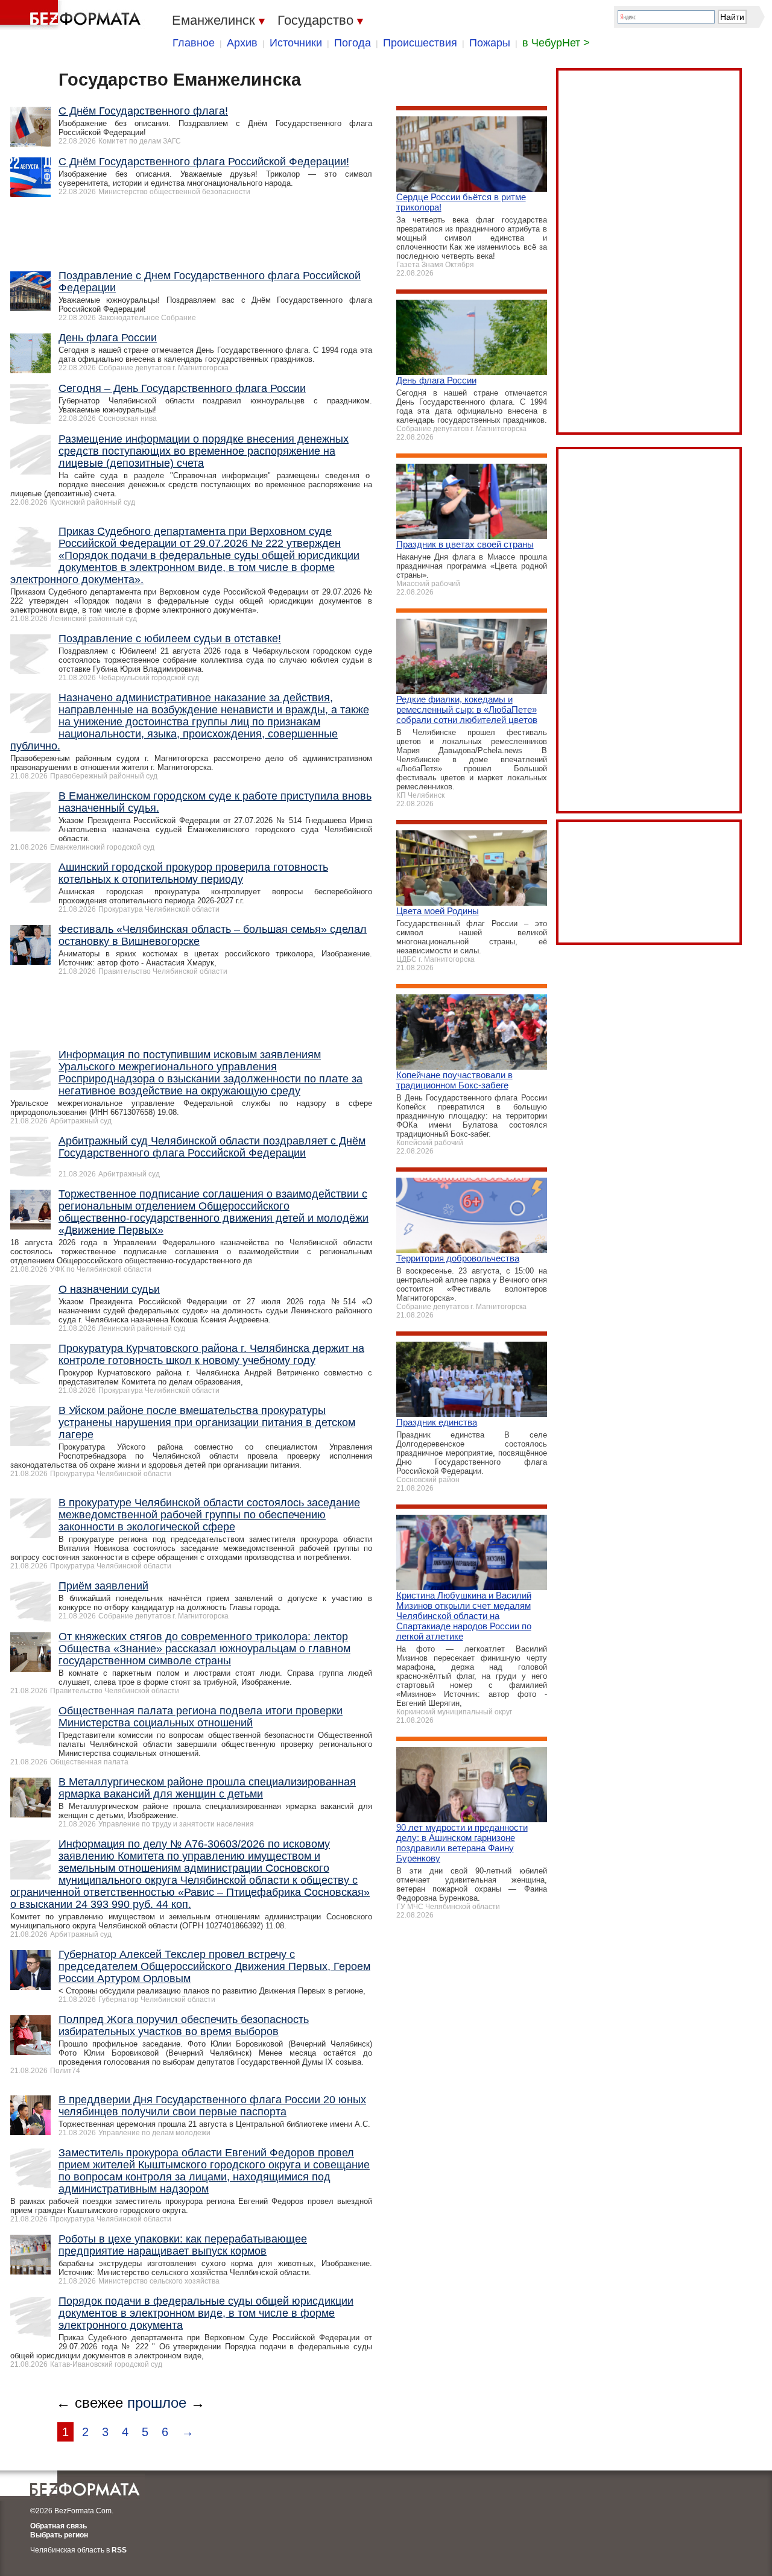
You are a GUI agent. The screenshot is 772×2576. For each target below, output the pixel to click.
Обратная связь (59, 2526)
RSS (119, 2550)
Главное (194, 43)
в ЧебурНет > (556, 43)
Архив (242, 43)
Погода (353, 43)
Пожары (490, 43)
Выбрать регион (59, 2535)
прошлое (157, 2403)
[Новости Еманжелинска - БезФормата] (72, 15)
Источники (296, 43)
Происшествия (420, 43)
